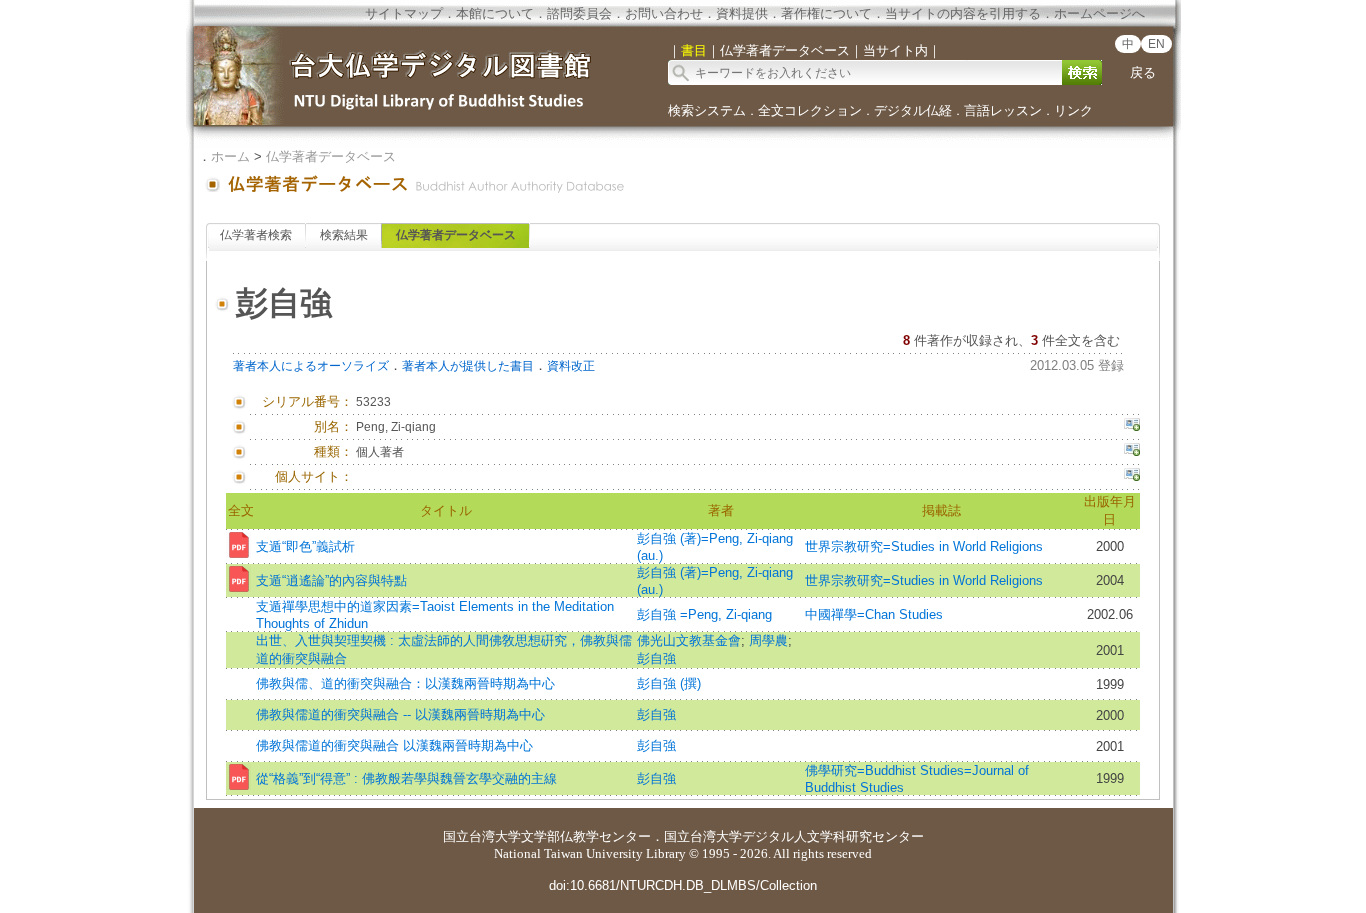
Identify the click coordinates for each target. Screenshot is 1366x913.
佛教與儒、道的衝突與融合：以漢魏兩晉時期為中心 (405, 683)
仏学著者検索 (256, 235)
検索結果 (344, 235)
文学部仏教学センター (586, 836)
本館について (495, 13)
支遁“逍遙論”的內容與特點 (331, 580)
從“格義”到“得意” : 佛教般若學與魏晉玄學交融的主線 (406, 778)
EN (1156, 44)
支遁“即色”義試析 (305, 546)
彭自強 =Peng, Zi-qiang (704, 614)
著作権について (826, 13)
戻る (1143, 72)
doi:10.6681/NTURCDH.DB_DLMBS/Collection (683, 885)
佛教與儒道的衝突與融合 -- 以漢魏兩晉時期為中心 (400, 714)
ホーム (230, 156)
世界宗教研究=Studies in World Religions (924, 546)
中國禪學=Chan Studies (874, 614)
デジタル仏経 (913, 110)
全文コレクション (810, 110)
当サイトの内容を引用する (963, 13)
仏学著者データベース (331, 156)
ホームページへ (1099, 13)
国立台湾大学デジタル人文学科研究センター (794, 836)
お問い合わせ (664, 13)
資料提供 (742, 13)
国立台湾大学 (482, 836)
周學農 (768, 640)
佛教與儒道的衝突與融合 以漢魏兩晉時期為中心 (394, 745)
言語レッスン (1003, 110)
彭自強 (656, 658)
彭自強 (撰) (669, 683)
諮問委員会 (579, 13)
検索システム (707, 110)
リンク (1073, 110)
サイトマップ (404, 13)
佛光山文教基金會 (689, 640)
